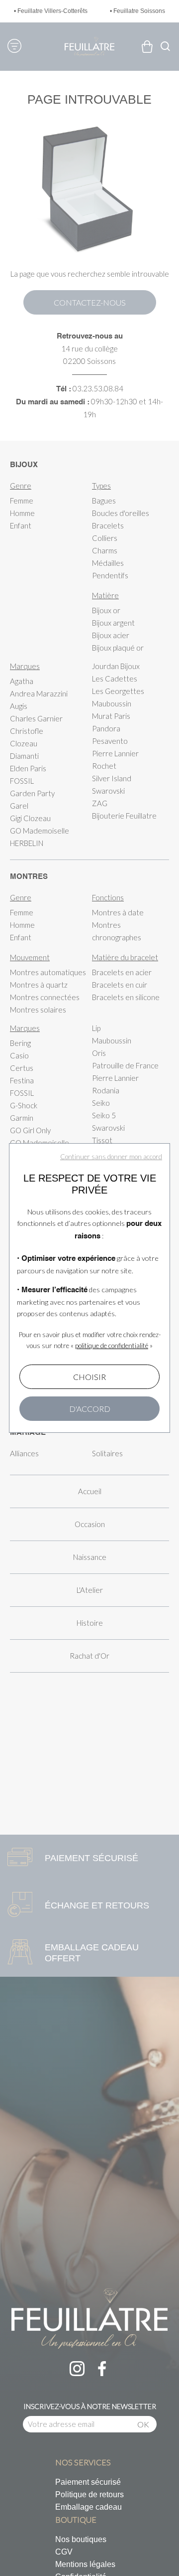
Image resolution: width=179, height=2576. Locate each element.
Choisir (89, 1377)
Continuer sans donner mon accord (111, 1157)
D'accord (90, 1409)
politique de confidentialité (112, 1346)
